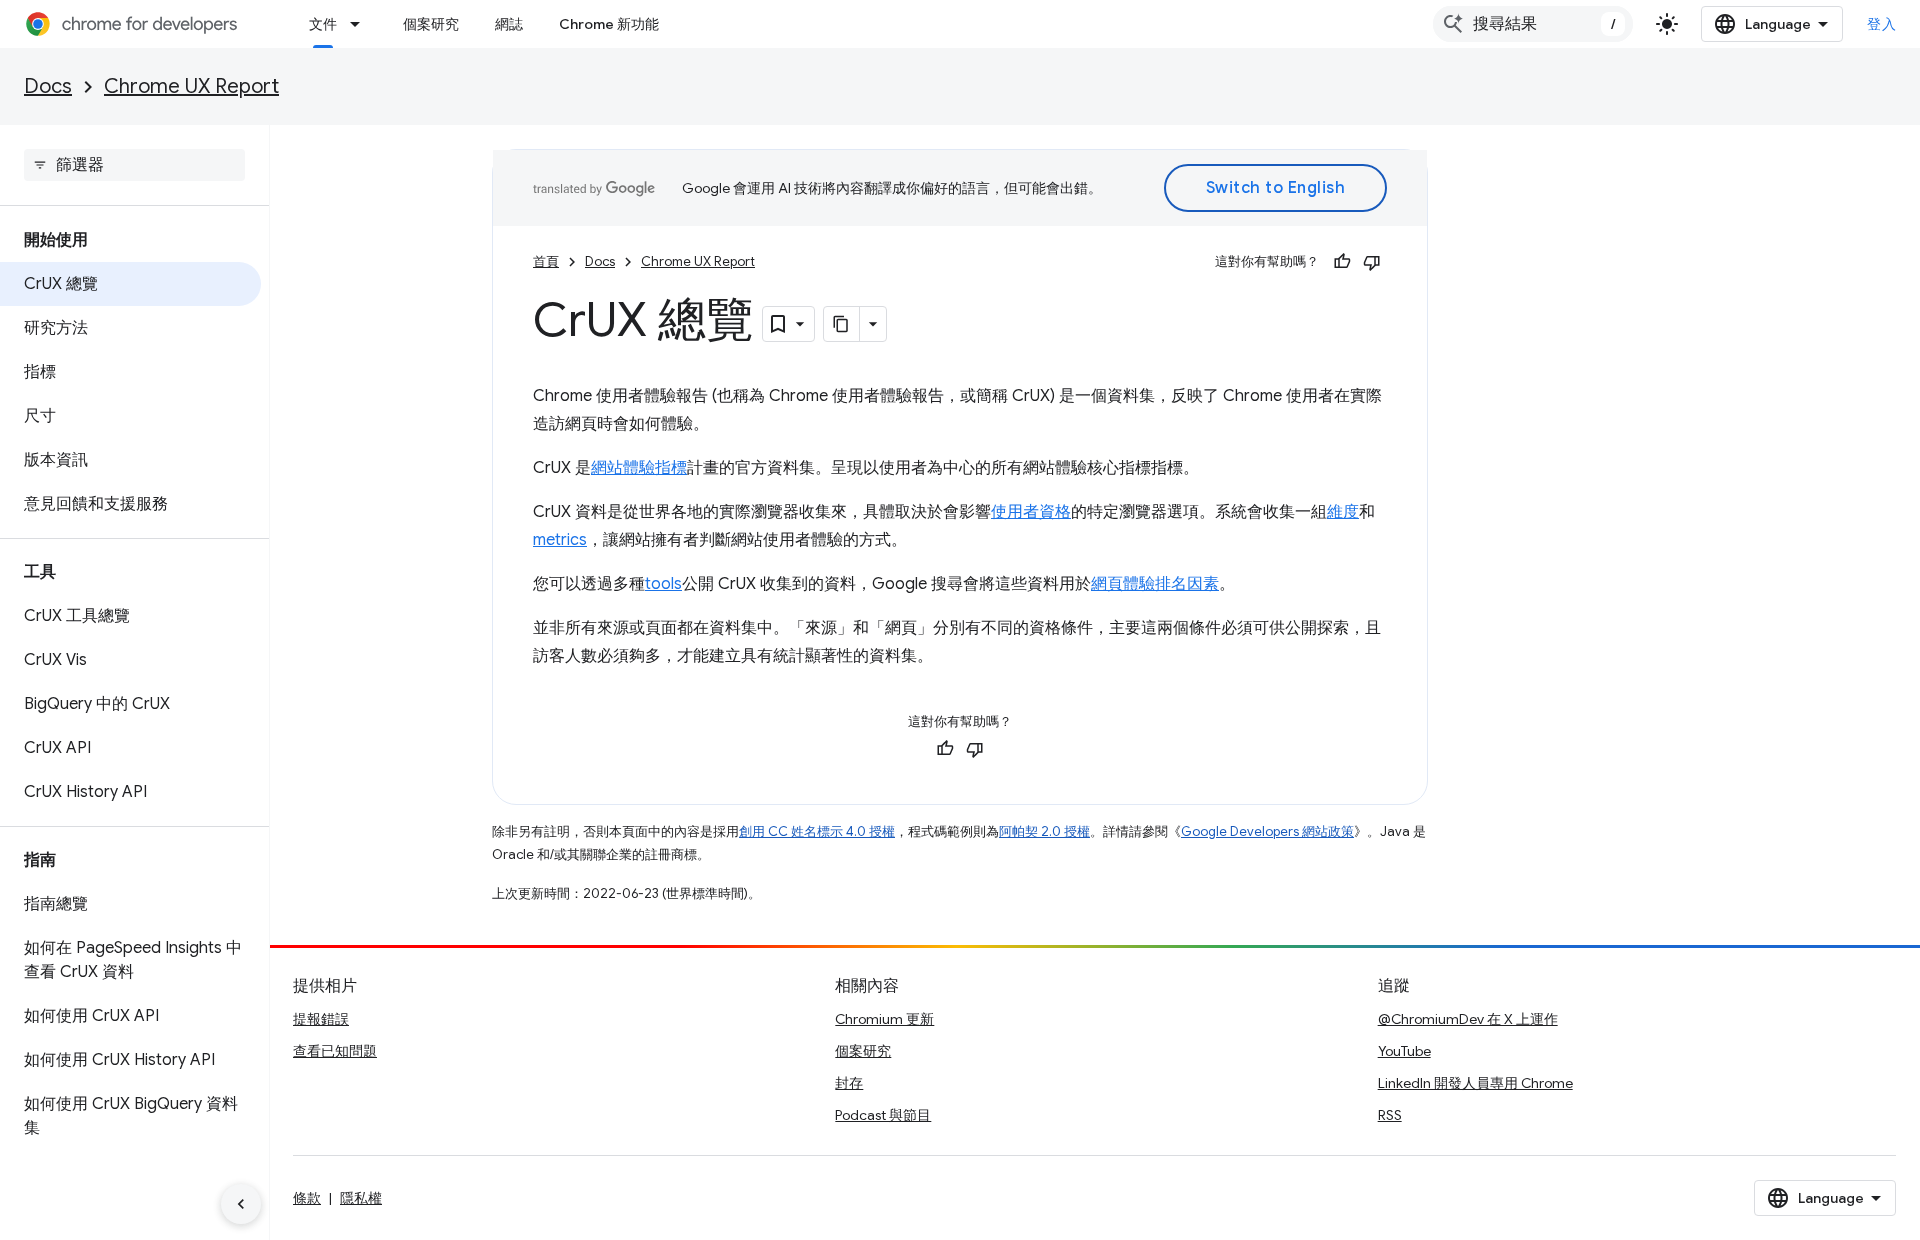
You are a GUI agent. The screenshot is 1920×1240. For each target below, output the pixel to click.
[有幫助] (1342, 262)
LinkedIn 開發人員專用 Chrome (1475, 1083)
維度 (1343, 512)
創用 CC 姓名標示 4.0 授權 (817, 831)
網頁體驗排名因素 (1155, 584)
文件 (323, 24)
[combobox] (1533, 24)
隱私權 (361, 1198)
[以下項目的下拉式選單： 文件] (361, 24)
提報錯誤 (321, 1019)
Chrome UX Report (191, 86)
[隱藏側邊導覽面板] (241, 1204)
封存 (849, 1083)
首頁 (546, 261)
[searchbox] (134, 165)
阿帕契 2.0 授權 (1044, 831)
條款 (307, 1198)
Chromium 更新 (884, 1019)
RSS (1390, 1115)
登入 (1881, 24)
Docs (48, 86)
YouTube (1404, 1051)
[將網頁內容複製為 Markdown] (842, 324)
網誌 (509, 24)
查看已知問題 (335, 1051)
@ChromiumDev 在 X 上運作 (1468, 1019)
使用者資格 (1031, 512)
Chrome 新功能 (609, 24)
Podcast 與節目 (883, 1115)
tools (663, 584)
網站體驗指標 (639, 468)
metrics (560, 540)
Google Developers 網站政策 (1267, 831)
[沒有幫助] (1372, 262)
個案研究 (431, 24)
